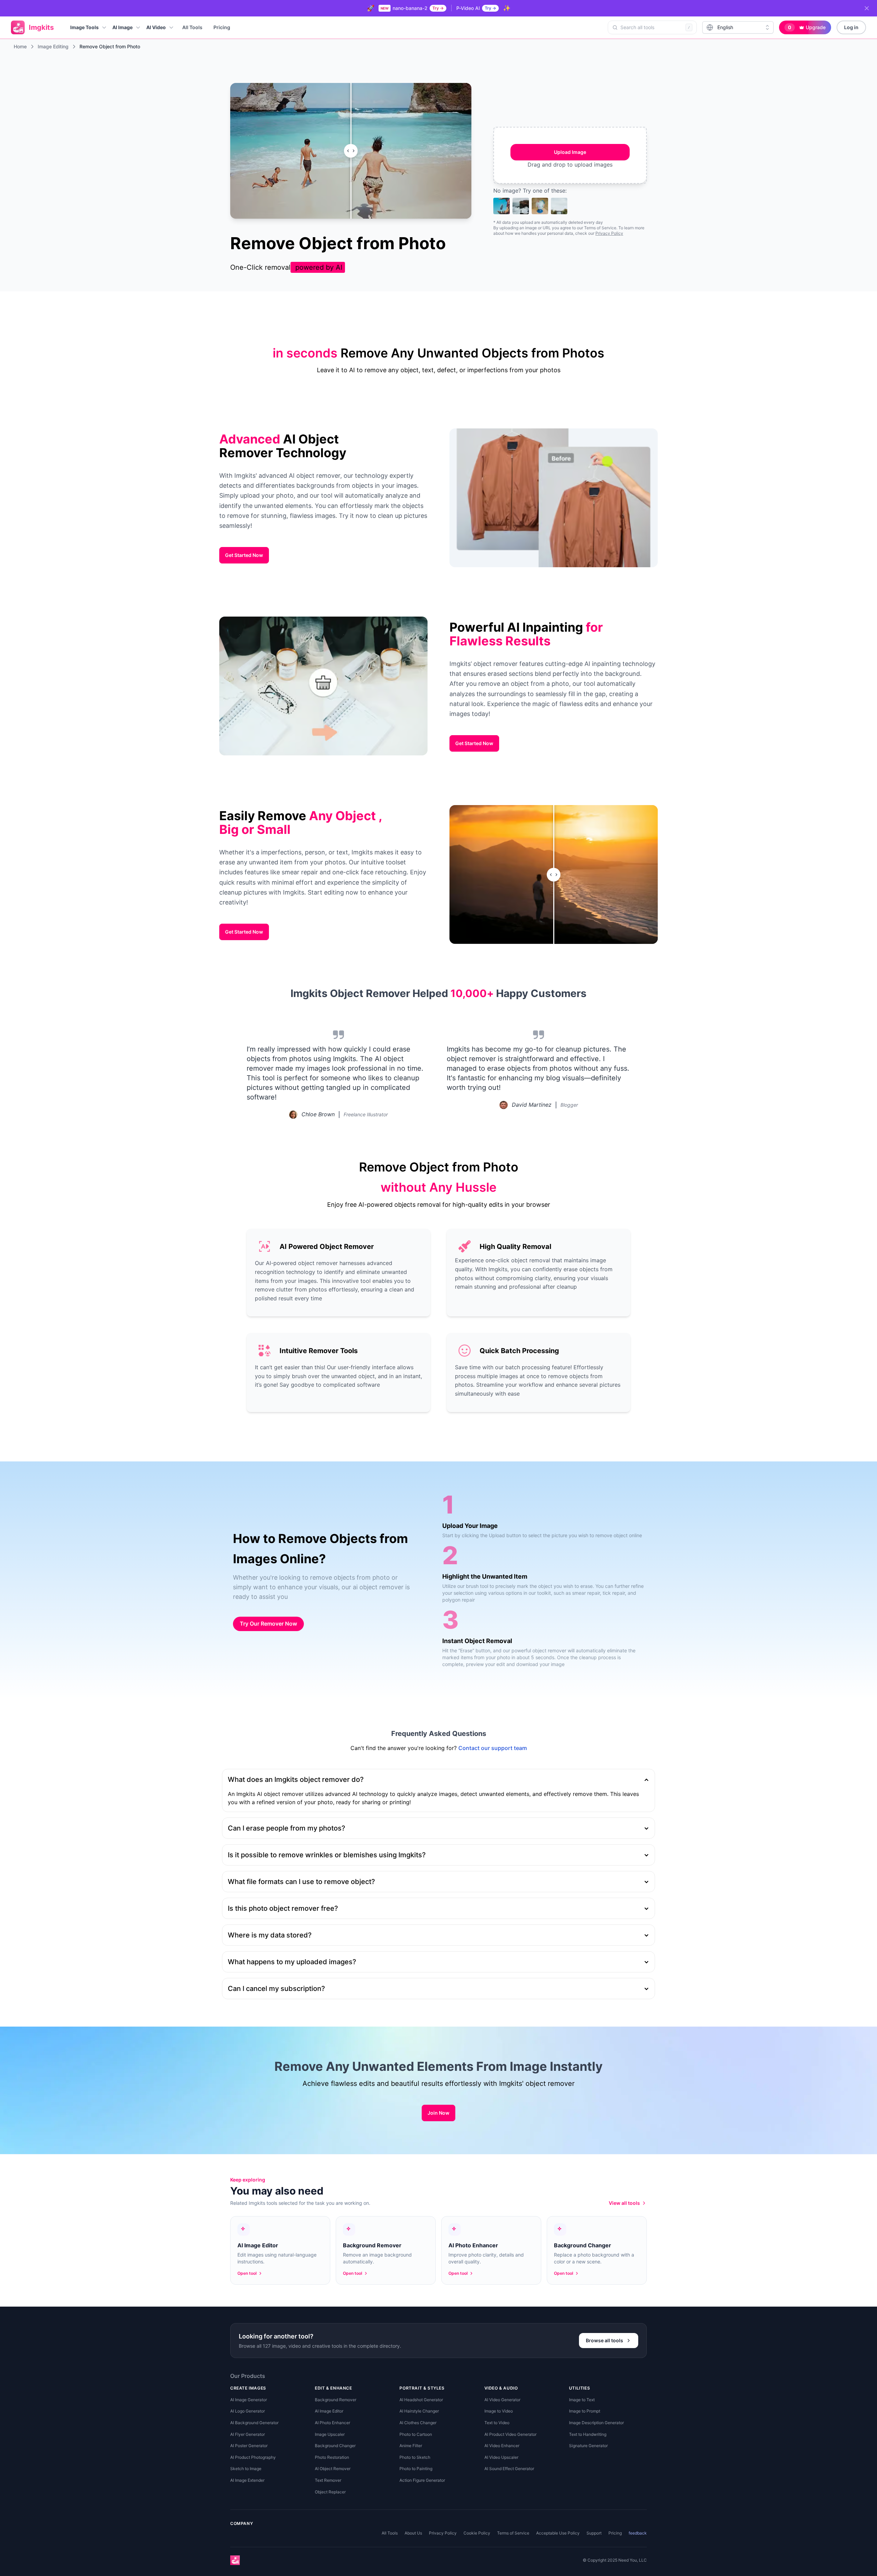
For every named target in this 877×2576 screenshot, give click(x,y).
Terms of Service (513, 2533)
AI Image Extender (247, 2480)
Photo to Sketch (415, 2457)
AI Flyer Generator (248, 2434)
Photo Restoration (332, 2457)
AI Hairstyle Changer (419, 2411)
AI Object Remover (333, 2469)
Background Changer (335, 2446)
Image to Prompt (585, 2411)
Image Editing (53, 46)
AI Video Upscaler (501, 2457)
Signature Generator (588, 2446)
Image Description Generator (596, 2423)
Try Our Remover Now (268, 1624)
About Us (413, 2533)
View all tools (624, 2203)
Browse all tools (604, 2340)
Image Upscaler (330, 2434)
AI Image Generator (249, 2400)
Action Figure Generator (422, 2480)
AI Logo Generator (248, 2411)
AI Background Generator (254, 2423)
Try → (438, 8)
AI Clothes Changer (418, 2423)
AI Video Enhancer (502, 2446)
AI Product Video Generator (510, 2434)
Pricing (222, 27)
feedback (638, 2533)
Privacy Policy (609, 233)
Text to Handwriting (588, 2434)
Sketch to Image (246, 2469)
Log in (851, 27)
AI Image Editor (329, 2411)
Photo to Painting (416, 2469)
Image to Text (582, 2400)
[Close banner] (867, 8)
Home (20, 46)
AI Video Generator (502, 2400)
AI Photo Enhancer (332, 2423)
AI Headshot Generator (421, 2400)
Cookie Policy (477, 2533)
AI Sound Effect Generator (509, 2469)
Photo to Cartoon (416, 2434)
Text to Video (497, 2423)
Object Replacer (330, 2492)
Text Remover (328, 2480)
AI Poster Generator (249, 2446)
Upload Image (570, 152)
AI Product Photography (253, 2457)
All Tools (192, 27)
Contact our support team (493, 1748)
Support (594, 2533)
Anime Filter (411, 2446)
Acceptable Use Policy (558, 2533)
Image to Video (499, 2411)
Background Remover (336, 2400)
